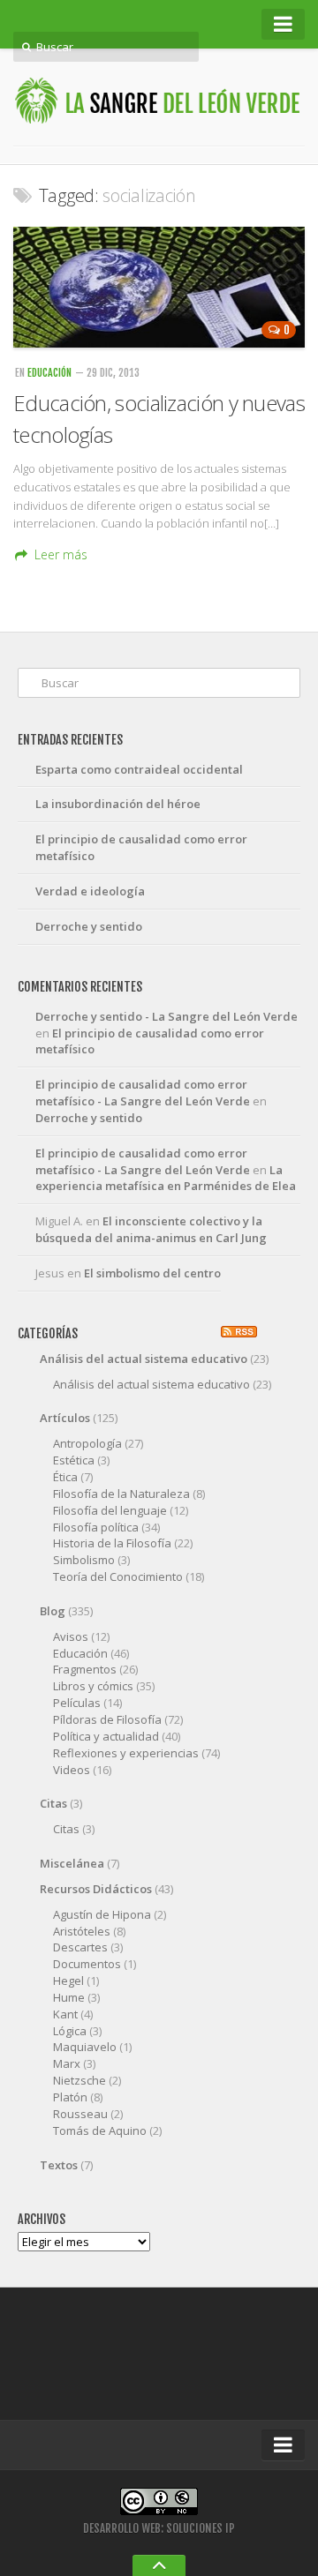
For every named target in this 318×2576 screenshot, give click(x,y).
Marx (67, 2063)
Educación (49, 373)
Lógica (70, 2031)
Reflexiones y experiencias (126, 1753)
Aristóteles (82, 1931)
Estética (74, 1460)
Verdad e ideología (90, 891)
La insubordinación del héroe (118, 804)
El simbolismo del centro (152, 1273)
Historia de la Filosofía (112, 1543)
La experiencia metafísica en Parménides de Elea (166, 1178)
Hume (69, 1997)
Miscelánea (72, 1863)
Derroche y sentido (89, 926)
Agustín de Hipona (102, 1914)
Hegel (68, 1981)
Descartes (80, 1947)
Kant (65, 2014)
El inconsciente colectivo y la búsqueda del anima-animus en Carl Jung (151, 1229)
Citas (53, 1803)
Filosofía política (96, 1527)
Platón (70, 2097)
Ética (65, 1477)
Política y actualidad (106, 1736)
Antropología (87, 1443)
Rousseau (80, 2114)
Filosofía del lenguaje (110, 1510)
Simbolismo (84, 1560)
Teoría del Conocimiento (118, 1576)
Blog (53, 1611)
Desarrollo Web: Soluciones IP (159, 2528)
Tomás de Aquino (100, 2130)
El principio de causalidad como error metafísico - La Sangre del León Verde (143, 1093)
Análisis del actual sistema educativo (144, 1359)
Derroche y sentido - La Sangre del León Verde (167, 1016)
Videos (72, 1770)
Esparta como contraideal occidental (139, 769)
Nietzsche (79, 2080)
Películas (77, 1703)
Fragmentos (85, 1669)
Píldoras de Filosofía (107, 1719)
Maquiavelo (85, 2047)
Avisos (71, 1636)
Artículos (65, 1418)
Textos (59, 2165)
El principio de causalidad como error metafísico (141, 847)
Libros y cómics (93, 1686)
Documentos (87, 1964)
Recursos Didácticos (96, 1889)
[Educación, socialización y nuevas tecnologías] (159, 288)
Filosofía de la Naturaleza (121, 1494)
